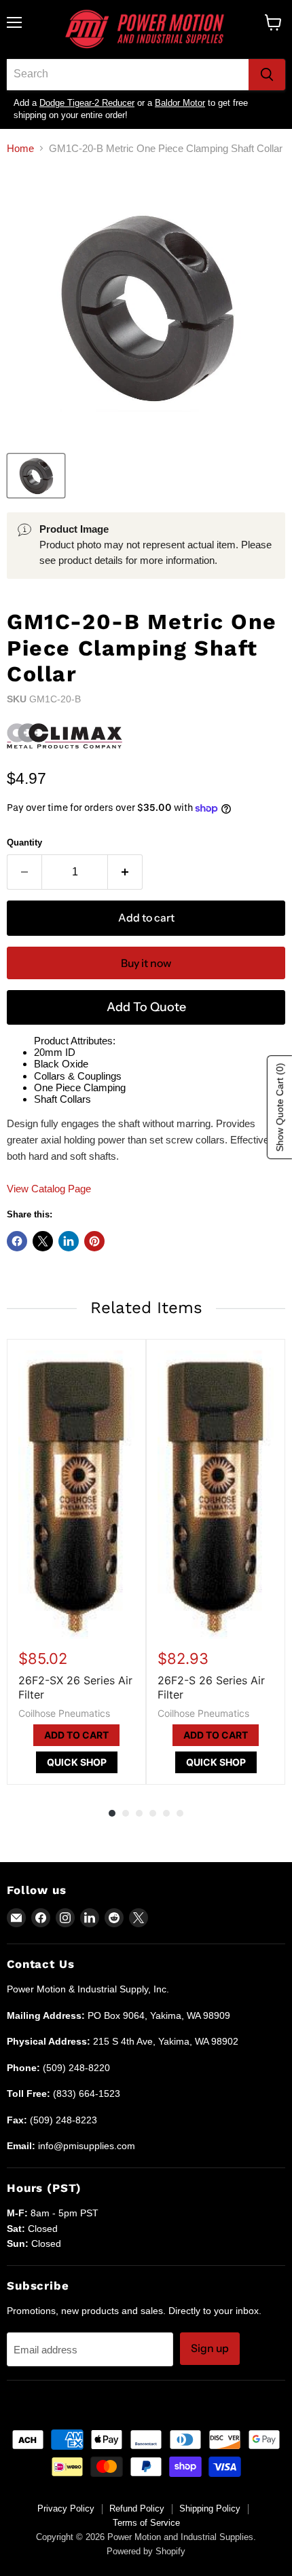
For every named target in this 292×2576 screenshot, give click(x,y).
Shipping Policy (210, 2508)
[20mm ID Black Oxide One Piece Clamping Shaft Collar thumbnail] (36, 476)
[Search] (267, 75)
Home (20, 148)
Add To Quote (146, 1007)
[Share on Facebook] (17, 1241)
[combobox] (128, 75)
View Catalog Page (49, 1189)
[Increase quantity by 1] (125, 872)
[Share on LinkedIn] (69, 1241)
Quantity (24, 842)
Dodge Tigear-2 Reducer (87, 103)
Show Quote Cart (280, 1108)
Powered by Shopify (146, 2551)
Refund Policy (137, 2508)
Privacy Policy (66, 2508)
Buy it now (146, 963)
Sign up (210, 2348)
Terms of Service (146, 2523)
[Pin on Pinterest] (94, 1241)
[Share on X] (43, 1241)
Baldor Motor (180, 103)
